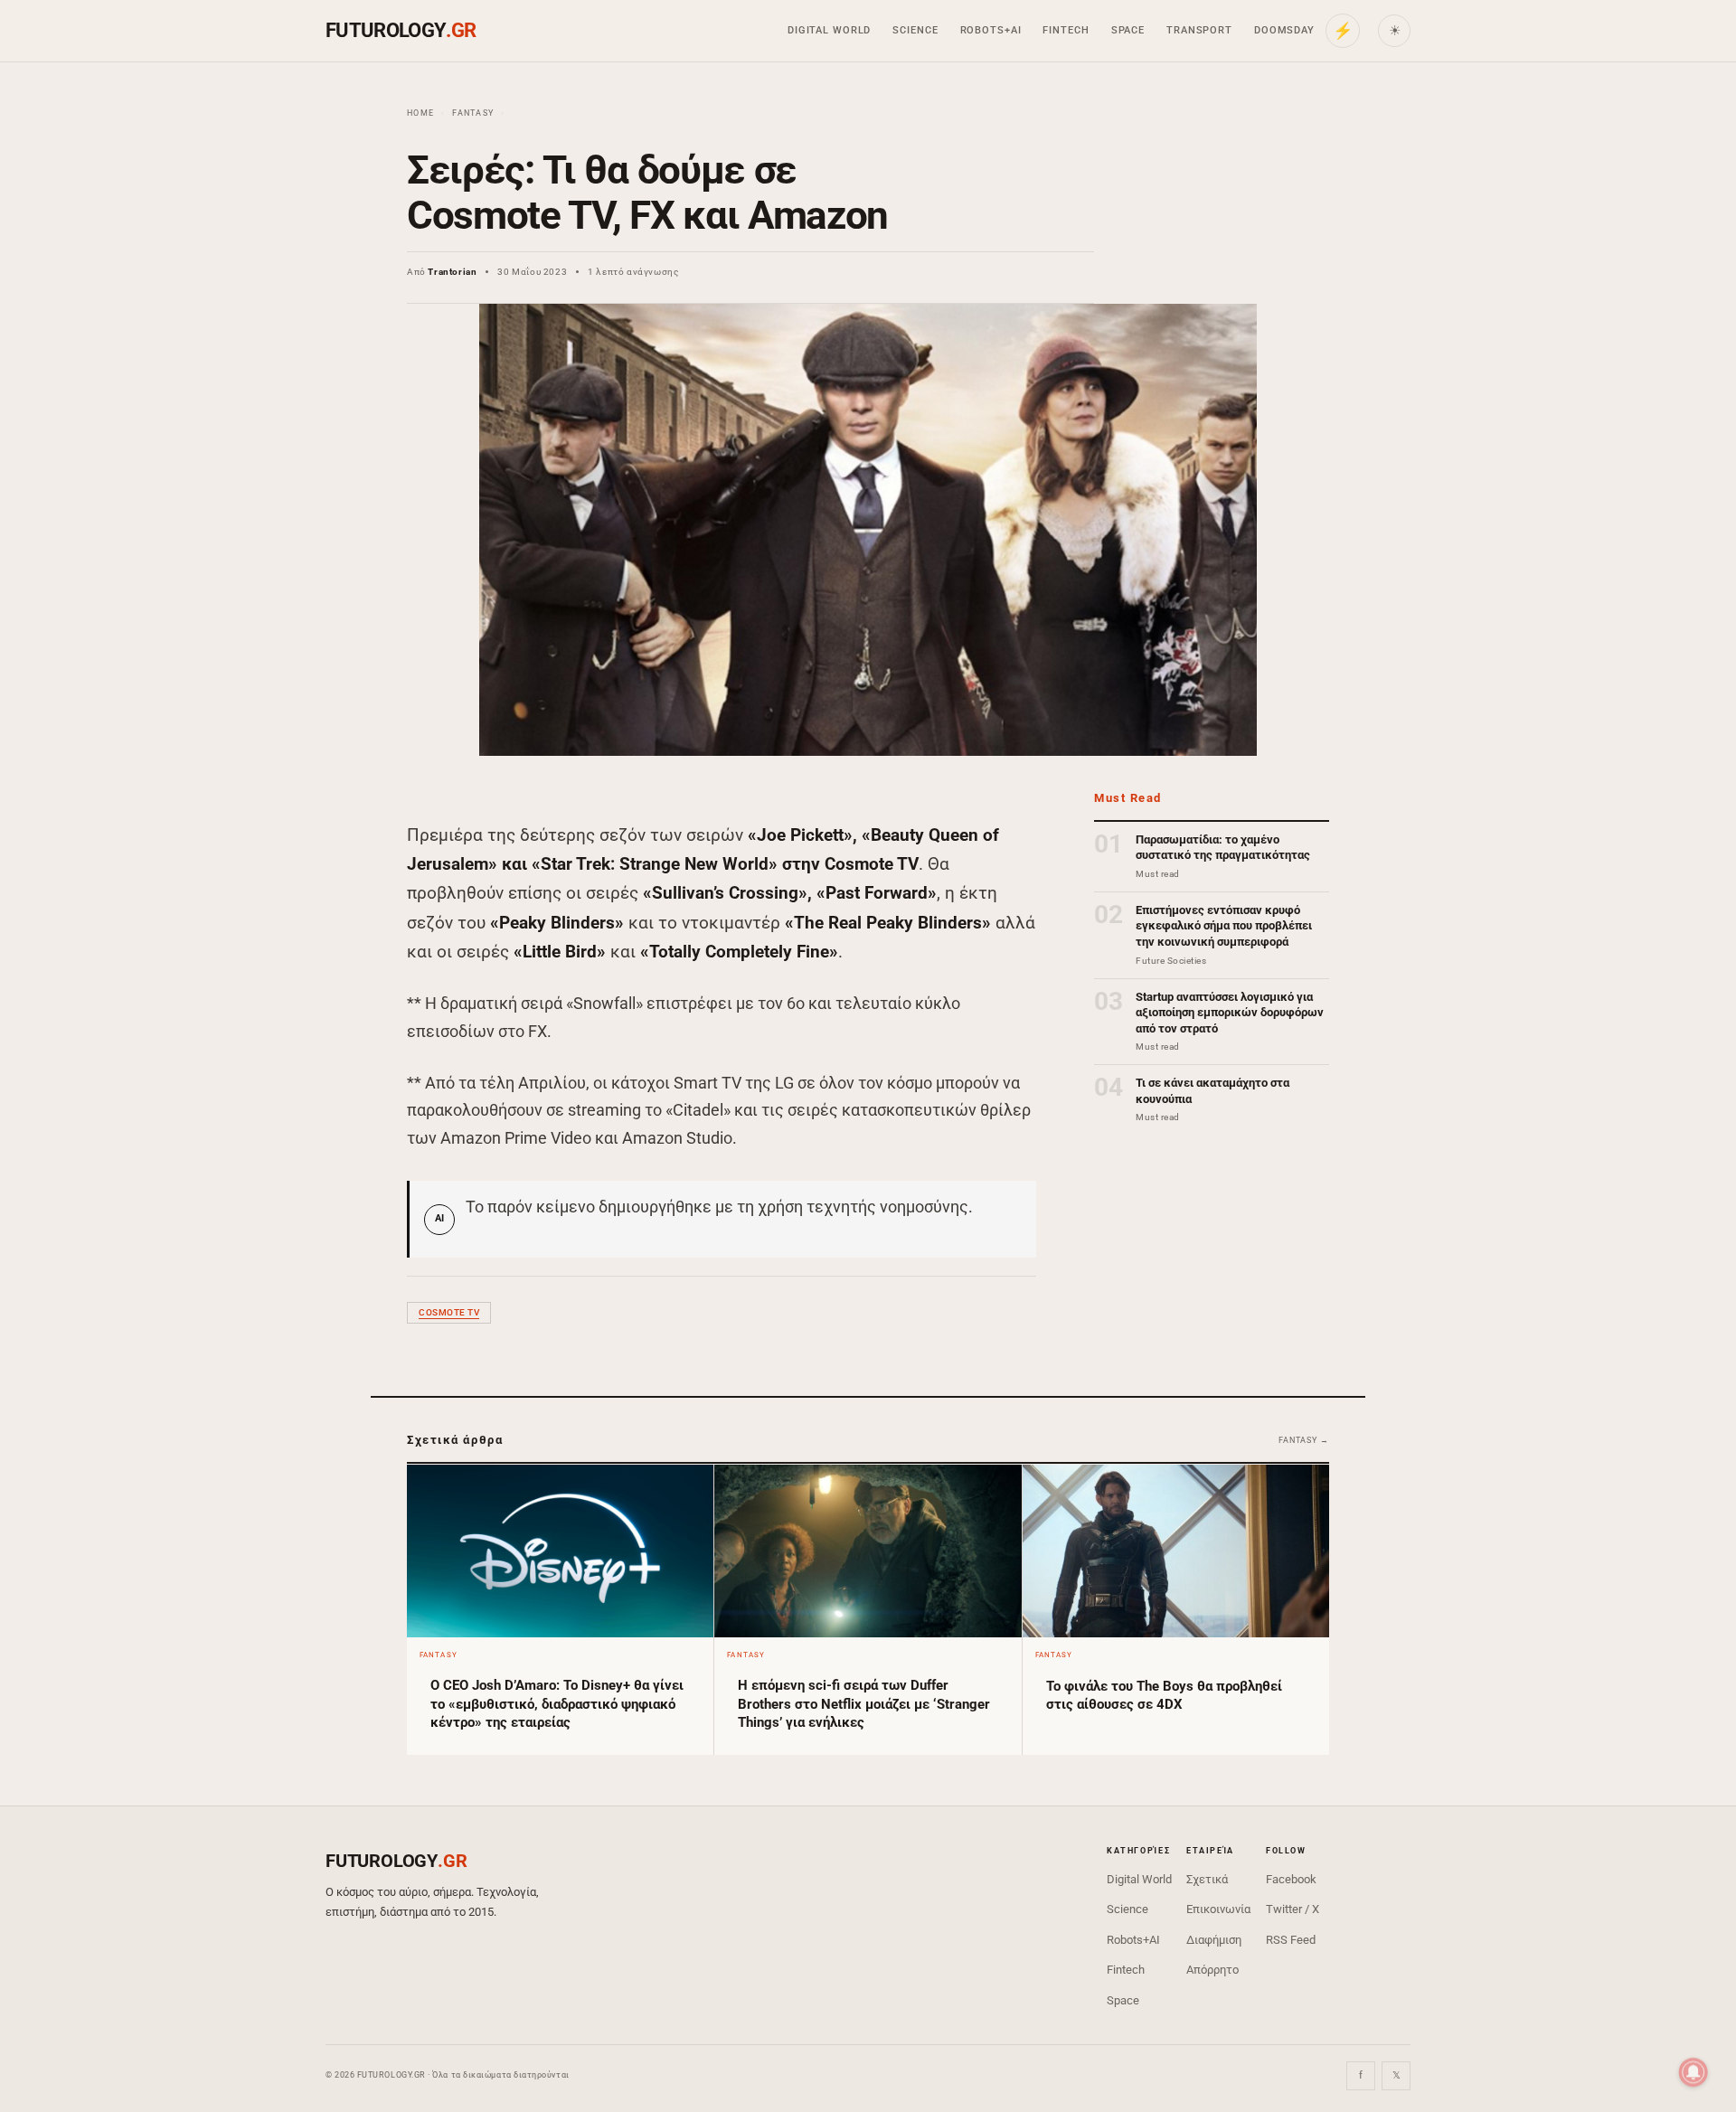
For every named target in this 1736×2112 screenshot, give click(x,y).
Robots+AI (991, 30)
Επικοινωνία (1218, 1909)
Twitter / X (1293, 1909)
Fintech (1066, 30)
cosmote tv (449, 1312)
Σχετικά (1207, 1879)
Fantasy (473, 113)
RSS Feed (1291, 1940)
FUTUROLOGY (401, 30)
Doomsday (1284, 30)
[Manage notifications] (1694, 2072)
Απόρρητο (1212, 1970)
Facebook (1291, 1879)
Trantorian (452, 272)
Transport (1199, 30)
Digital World (829, 30)
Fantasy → (1304, 1440)
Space (1128, 30)
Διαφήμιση (1214, 1940)
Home (420, 113)
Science (915, 30)
